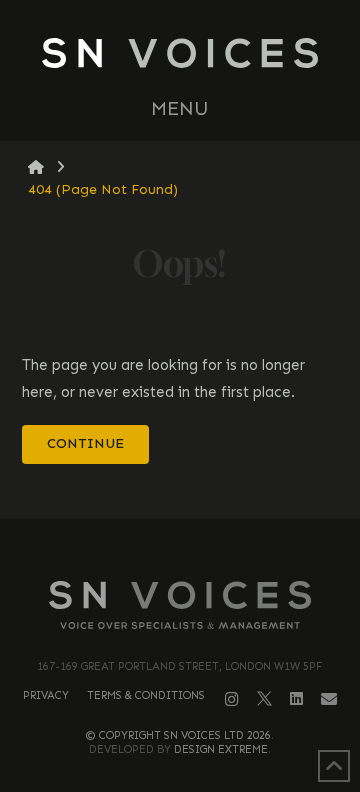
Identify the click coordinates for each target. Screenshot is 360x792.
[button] (180, 109)
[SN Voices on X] (264, 698)
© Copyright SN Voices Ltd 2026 (178, 735)
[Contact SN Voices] (329, 699)
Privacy (46, 695)
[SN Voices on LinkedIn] (296, 699)
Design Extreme (221, 749)
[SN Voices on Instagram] (232, 699)
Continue (85, 443)
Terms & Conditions (146, 695)
